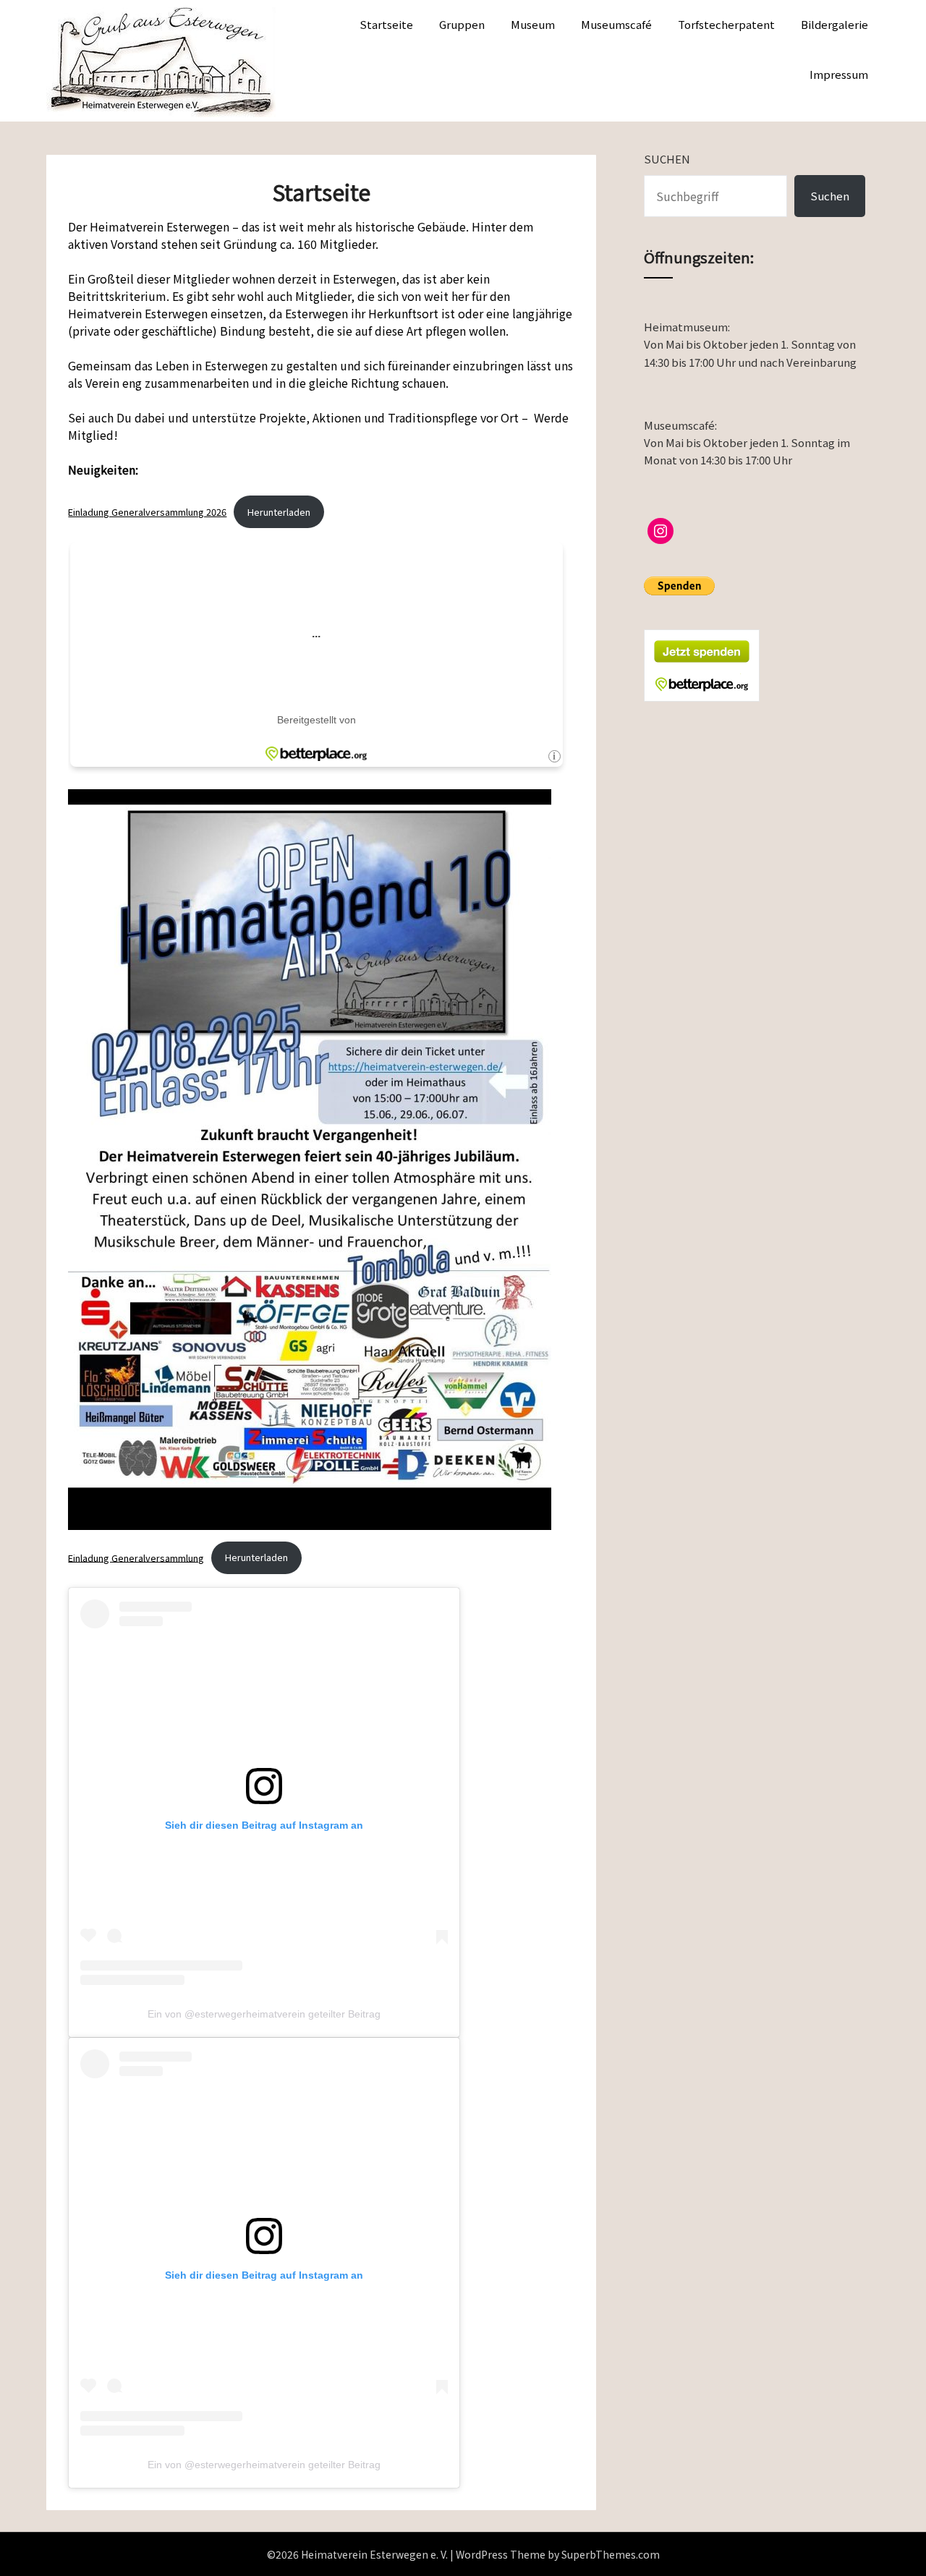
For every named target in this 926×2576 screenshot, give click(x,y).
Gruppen (462, 24)
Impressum (839, 74)
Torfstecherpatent (726, 24)
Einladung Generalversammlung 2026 (147, 512)
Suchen (667, 159)
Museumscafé (616, 24)
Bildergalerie (834, 24)
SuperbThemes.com (611, 2554)
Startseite (386, 24)
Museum (533, 24)
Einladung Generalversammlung (136, 1557)
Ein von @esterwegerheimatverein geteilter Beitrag (264, 2014)
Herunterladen (279, 512)
